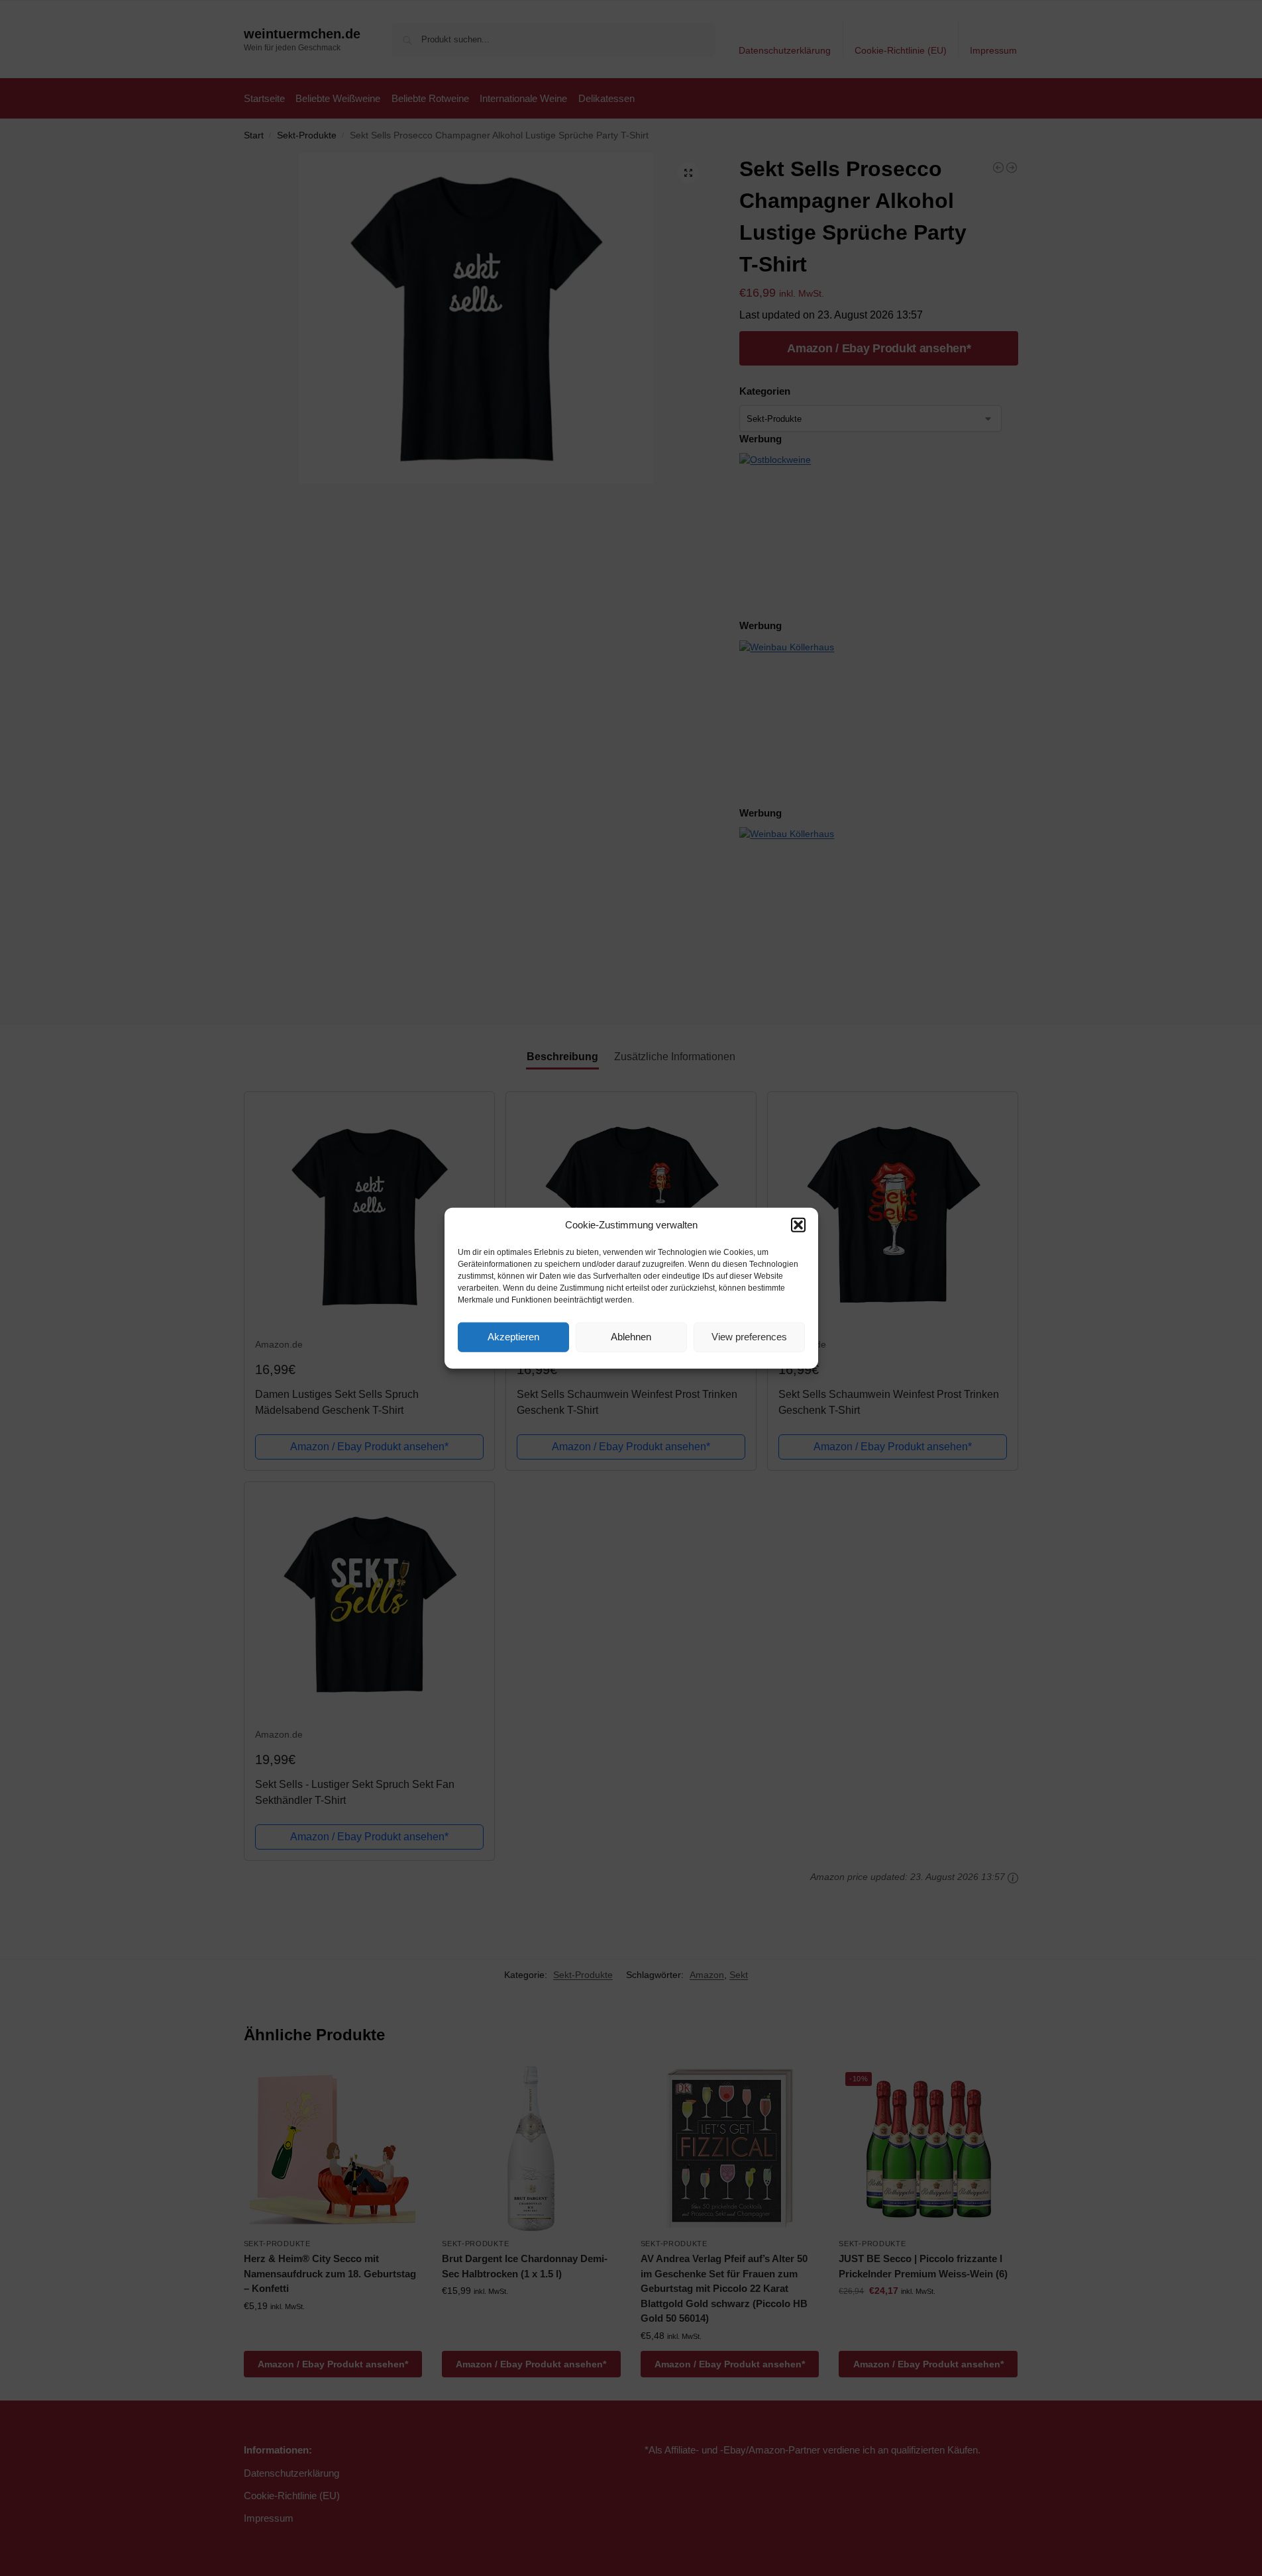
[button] (798, 1225)
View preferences (749, 1337)
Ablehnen (631, 1337)
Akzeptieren (513, 1337)
